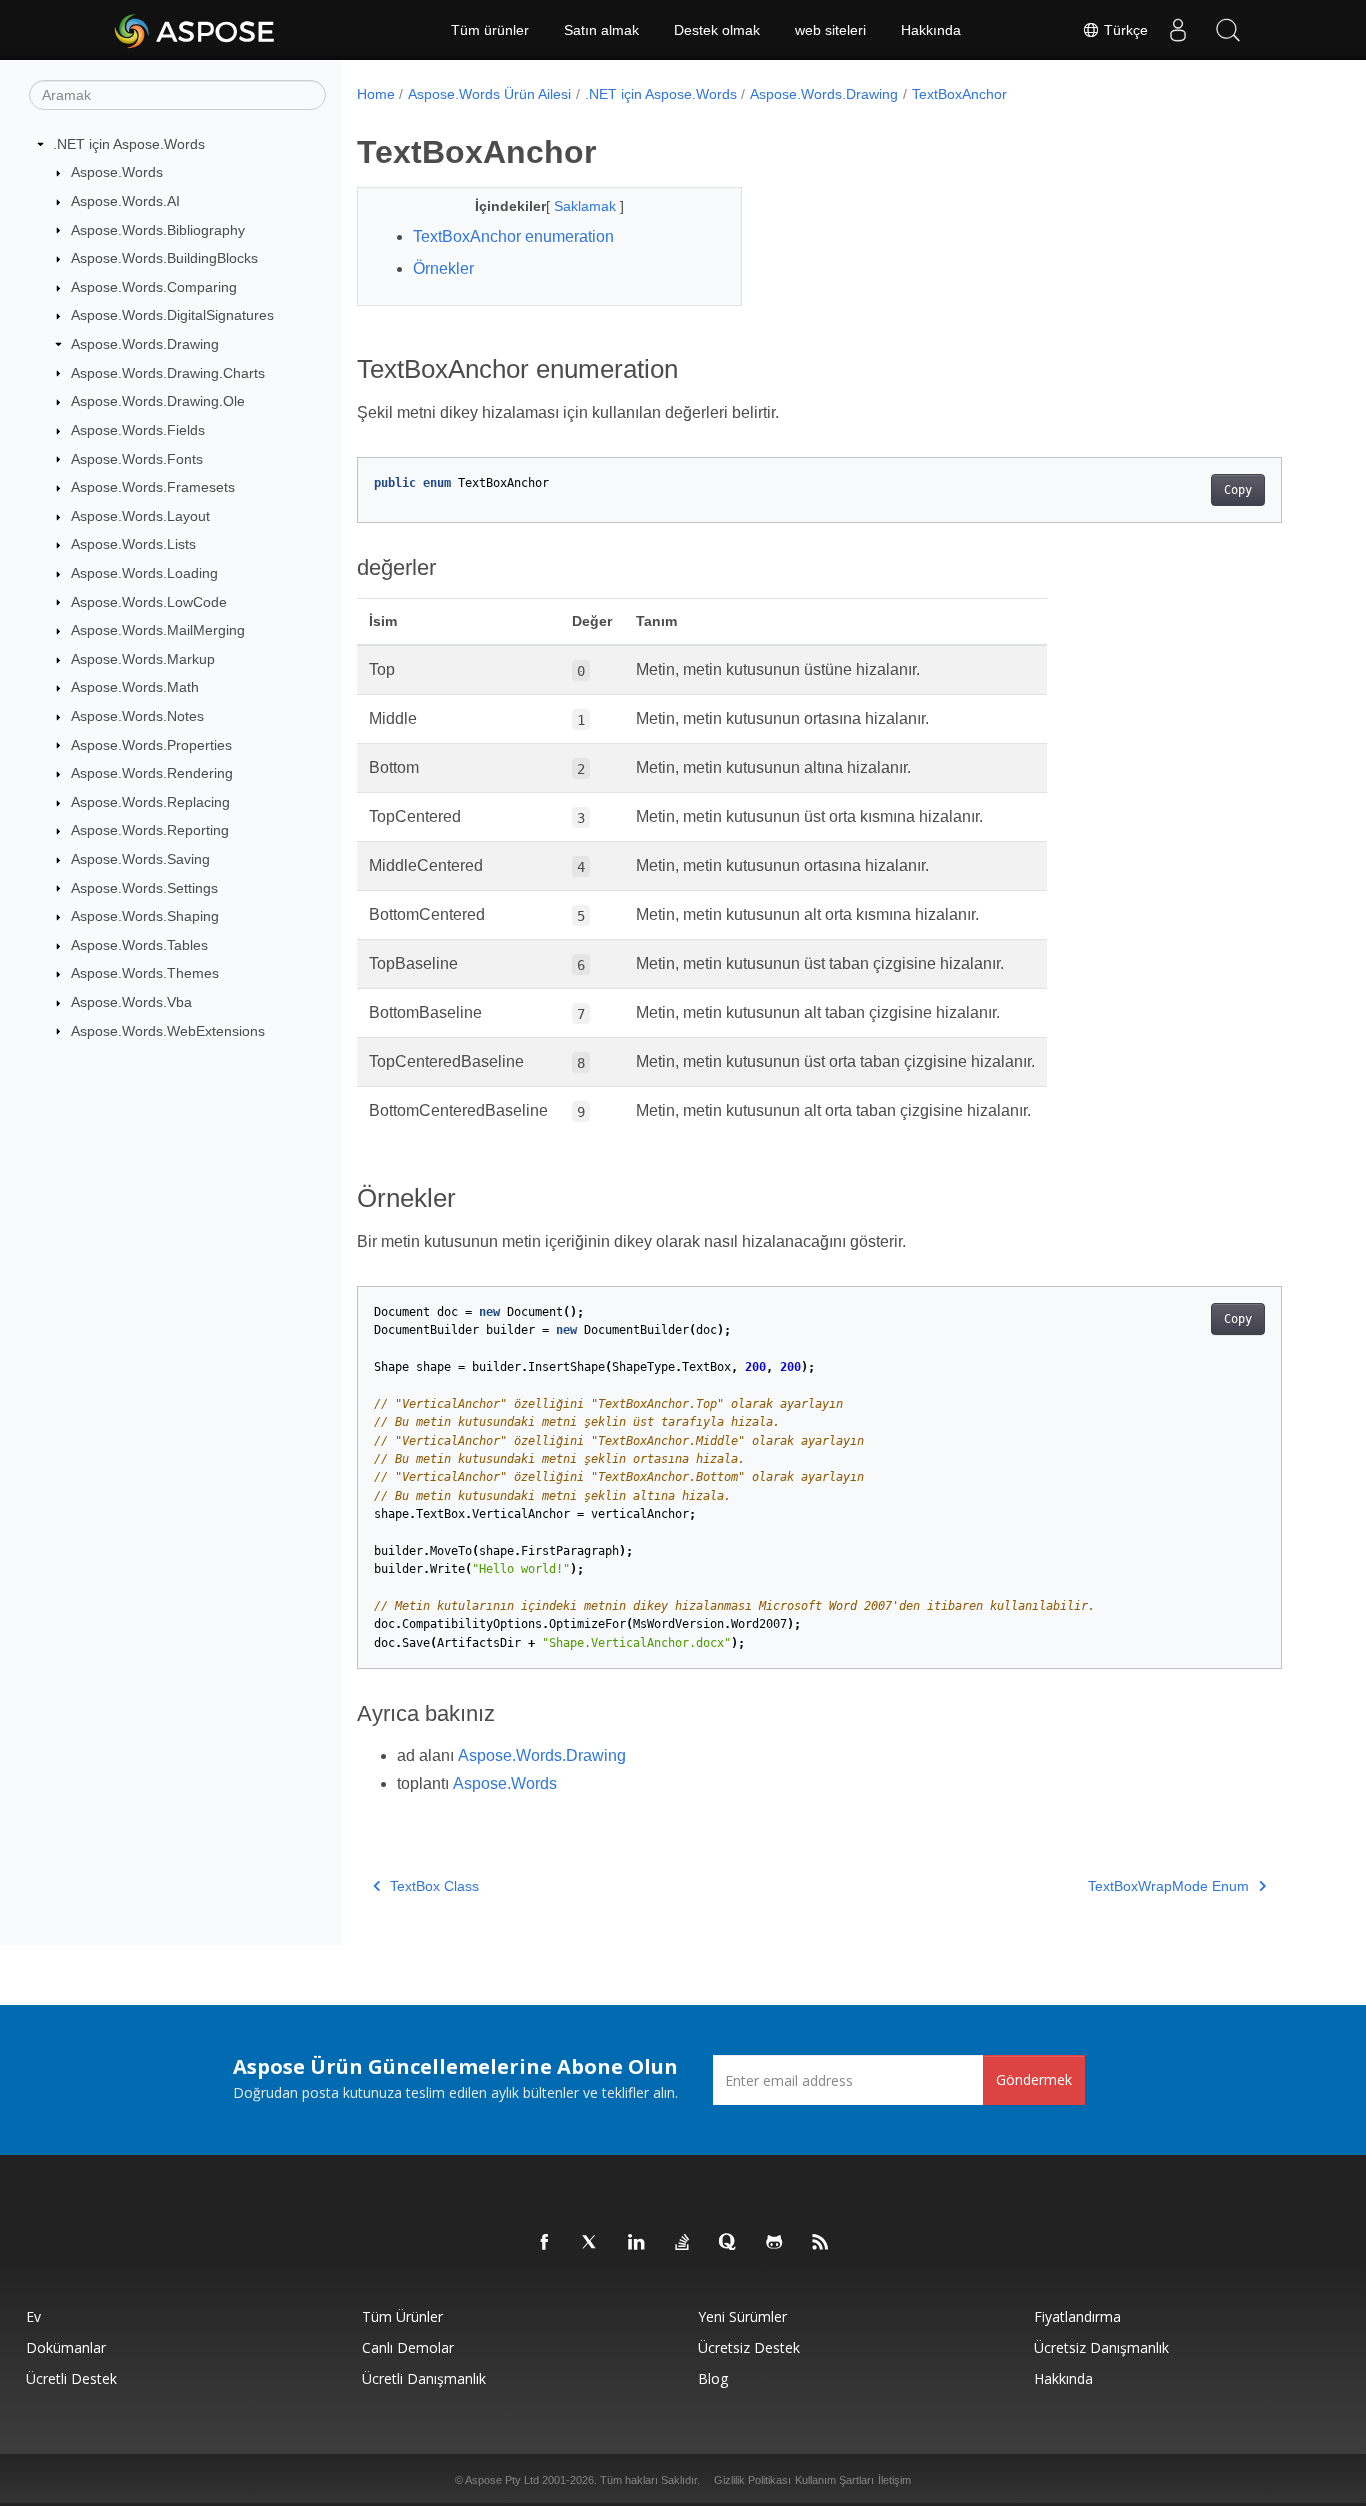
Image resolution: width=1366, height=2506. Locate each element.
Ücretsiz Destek (749, 2347)
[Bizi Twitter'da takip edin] (591, 2243)
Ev (33, 2316)
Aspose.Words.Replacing (150, 802)
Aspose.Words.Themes (145, 973)
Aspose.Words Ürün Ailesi (489, 94)
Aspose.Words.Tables (139, 945)
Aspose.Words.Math (135, 687)
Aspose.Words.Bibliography (158, 230)
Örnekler (443, 268)
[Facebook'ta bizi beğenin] (545, 2243)
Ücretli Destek (71, 2378)
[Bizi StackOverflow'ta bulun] (683, 2243)
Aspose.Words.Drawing (145, 344)
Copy (1238, 490)
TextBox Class (434, 1886)
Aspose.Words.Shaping (145, 916)
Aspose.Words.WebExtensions (168, 1031)
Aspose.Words (117, 172)
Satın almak (601, 30)
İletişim (894, 2480)
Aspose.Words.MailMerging (158, 630)
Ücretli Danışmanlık (424, 2378)
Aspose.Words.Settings (144, 888)
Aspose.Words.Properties (151, 745)
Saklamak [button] (587, 206)
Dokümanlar (66, 2347)
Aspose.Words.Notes (137, 716)
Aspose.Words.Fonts (137, 459)
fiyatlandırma (1077, 2316)
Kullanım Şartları (834, 2480)
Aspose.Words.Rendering (152, 773)
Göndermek (1034, 2079)
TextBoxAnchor (959, 94)
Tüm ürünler (490, 30)
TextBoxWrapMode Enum (1168, 1886)
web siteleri (830, 30)
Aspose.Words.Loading (144, 573)
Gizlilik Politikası (752, 2480)
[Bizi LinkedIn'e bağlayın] (637, 2243)
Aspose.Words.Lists (133, 544)
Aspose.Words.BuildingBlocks (164, 258)
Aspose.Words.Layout (140, 516)
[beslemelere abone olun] (821, 2243)
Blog (713, 2378)
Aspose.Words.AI (125, 201)
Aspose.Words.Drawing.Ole (158, 401)
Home (376, 94)
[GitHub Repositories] (775, 2243)
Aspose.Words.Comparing (154, 287)
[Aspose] (195, 30)
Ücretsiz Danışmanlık (1101, 2347)
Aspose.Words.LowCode (149, 602)
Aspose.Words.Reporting (150, 830)
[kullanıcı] (1178, 30)
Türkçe (1124, 30)
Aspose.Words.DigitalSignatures (172, 315)
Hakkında (931, 30)
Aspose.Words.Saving (140, 859)
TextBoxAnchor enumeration (513, 236)
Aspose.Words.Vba (131, 1002)
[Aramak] (1228, 30)
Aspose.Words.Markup (143, 659)
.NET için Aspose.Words (129, 144)
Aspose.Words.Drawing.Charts (168, 373)
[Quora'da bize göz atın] (729, 2243)
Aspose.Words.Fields (138, 430)
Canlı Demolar (408, 2347)
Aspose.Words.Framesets (153, 487)
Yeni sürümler (742, 2316)
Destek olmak (717, 30)
